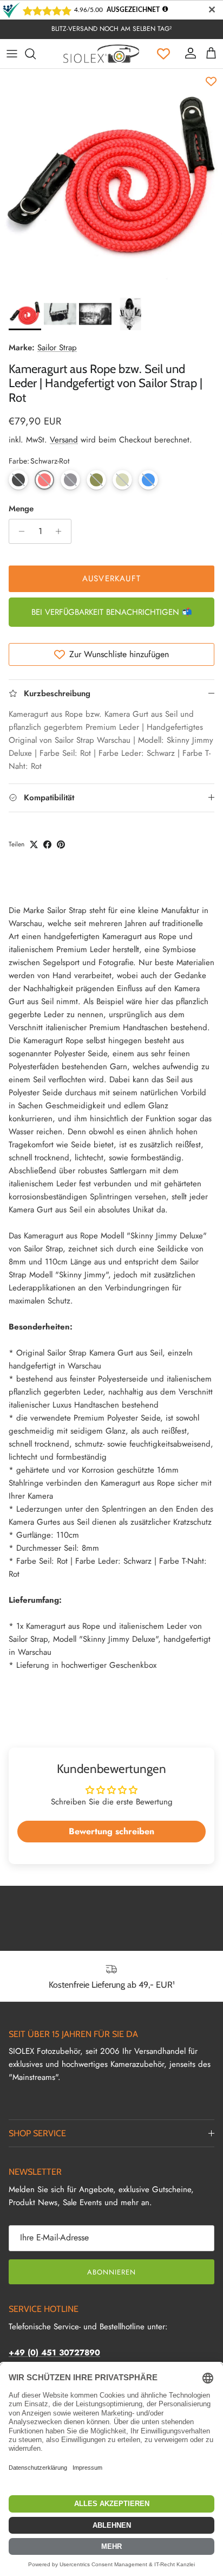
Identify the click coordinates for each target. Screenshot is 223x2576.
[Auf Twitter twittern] (34, 844)
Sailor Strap (57, 348)
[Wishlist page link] (163, 54)
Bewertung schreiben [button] (111, 1831)
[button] (18, 480)
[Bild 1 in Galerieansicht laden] (111, 181)
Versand (64, 440)
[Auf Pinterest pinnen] (61, 844)
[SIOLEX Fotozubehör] (101, 54)
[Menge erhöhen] (61, 531)
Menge (21, 509)
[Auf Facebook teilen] (47, 844)
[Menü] (12, 54)
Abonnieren (111, 2272)
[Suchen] (36, 54)
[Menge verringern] (19, 531)
